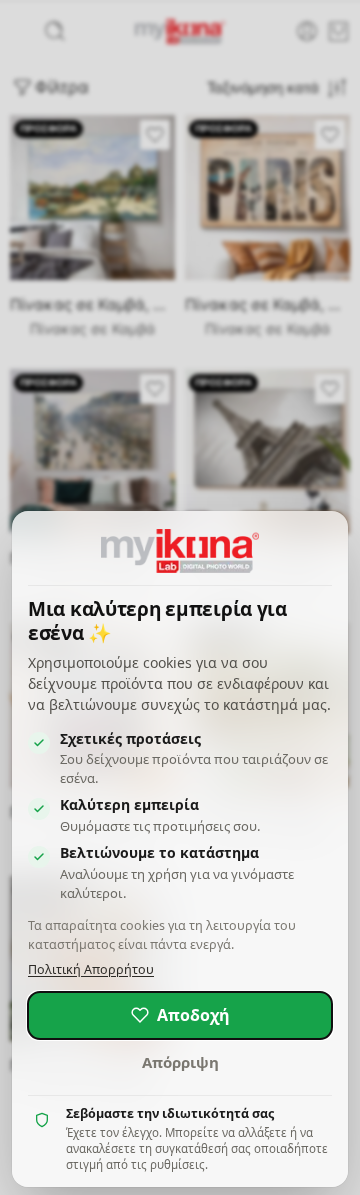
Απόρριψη (180, 1062)
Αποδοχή (193, 1015)
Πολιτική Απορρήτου (91, 969)
